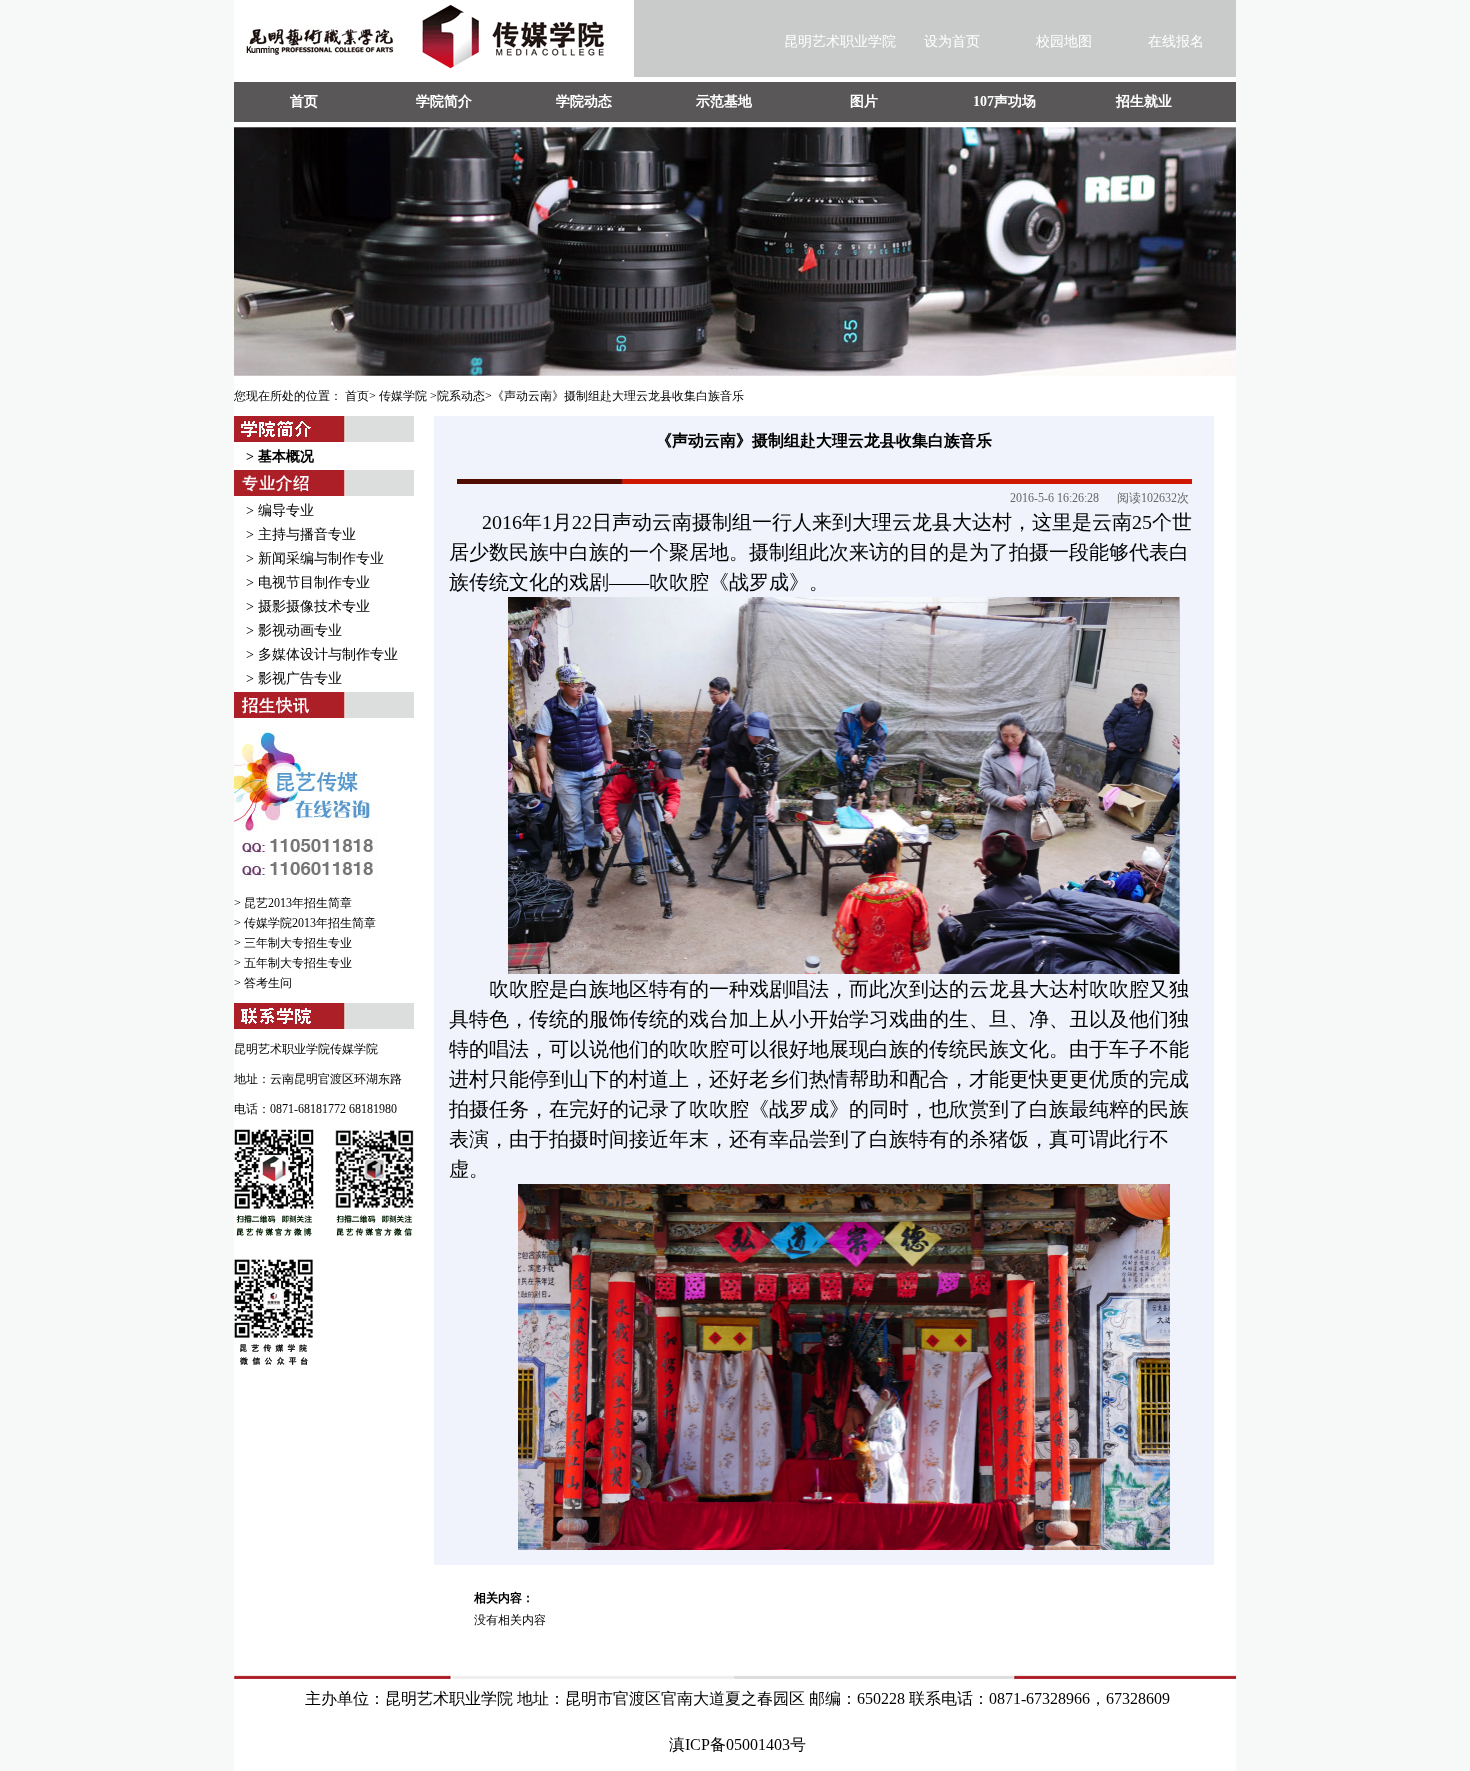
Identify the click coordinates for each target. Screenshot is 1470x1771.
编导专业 (286, 510)
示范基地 (724, 101)
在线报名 (1176, 41)
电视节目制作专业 (314, 582)
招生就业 (1144, 101)
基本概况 (286, 456)
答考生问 (268, 983)
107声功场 (1004, 101)
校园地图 (1064, 41)
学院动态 (584, 101)
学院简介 (444, 101)
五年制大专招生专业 (298, 963)
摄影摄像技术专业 (314, 606)
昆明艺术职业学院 (840, 41)
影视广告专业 (300, 678)
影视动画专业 (300, 630)
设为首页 (952, 41)
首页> (360, 396)
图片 (864, 101)
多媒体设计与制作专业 (328, 654)
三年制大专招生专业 (298, 943)
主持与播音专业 (307, 534)
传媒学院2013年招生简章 (310, 923)
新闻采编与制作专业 (321, 558)
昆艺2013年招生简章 (298, 903)
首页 (304, 101)
